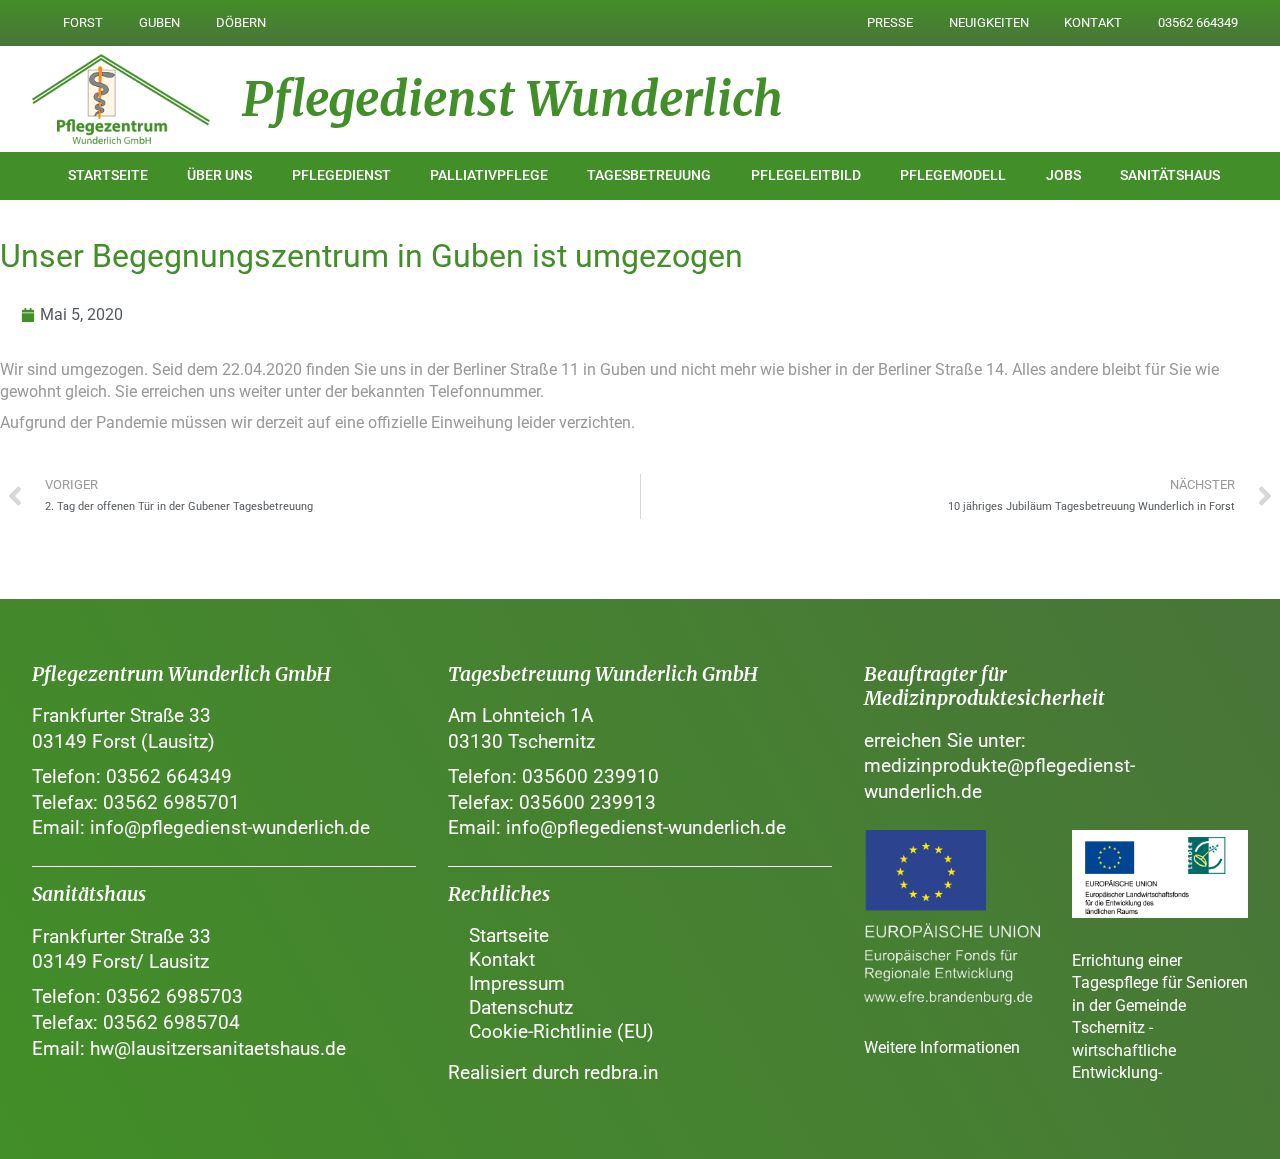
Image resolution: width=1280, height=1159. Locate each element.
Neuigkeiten (989, 22)
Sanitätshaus (1170, 175)
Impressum (517, 983)
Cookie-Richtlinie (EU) (561, 1031)
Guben (159, 22)
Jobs (1063, 175)
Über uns (219, 175)
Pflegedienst (341, 175)
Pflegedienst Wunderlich (512, 99)
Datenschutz (521, 1007)
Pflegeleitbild (806, 175)
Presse (890, 22)
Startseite (108, 175)
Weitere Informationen (942, 1047)
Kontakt (1093, 22)
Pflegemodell (953, 175)
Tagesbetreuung (649, 175)
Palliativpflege (489, 175)
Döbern (241, 22)
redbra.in (621, 1072)
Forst (83, 22)
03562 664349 (1198, 22)
